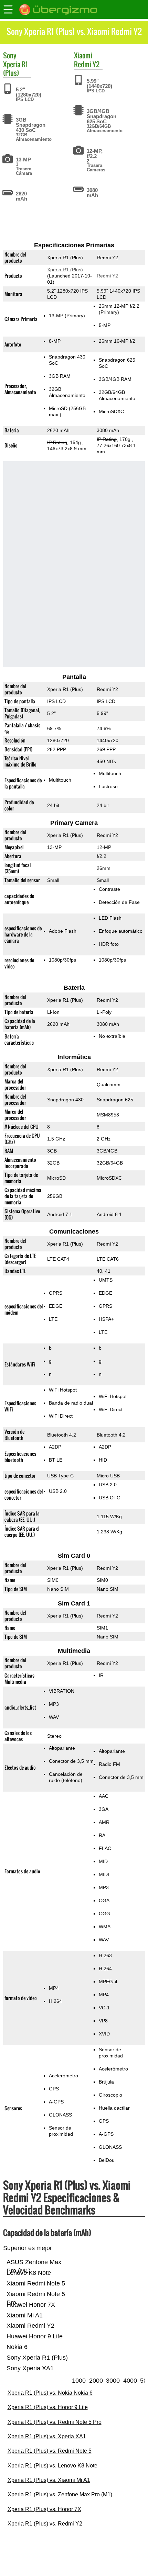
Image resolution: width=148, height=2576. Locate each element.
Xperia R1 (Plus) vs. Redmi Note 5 (50, 2451)
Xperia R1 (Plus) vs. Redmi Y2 (45, 2524)
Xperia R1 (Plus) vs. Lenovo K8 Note (52, 2466)
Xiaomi (83, 55)
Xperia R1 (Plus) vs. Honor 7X (44, 2509)
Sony (10, 55)
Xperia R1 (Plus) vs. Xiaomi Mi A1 (49, 2480)
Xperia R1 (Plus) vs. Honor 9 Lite (48, 2407)
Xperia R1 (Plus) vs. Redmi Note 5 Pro (55, 2422)
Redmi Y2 (87, 64)
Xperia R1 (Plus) (15, 69)
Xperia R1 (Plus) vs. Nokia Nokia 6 (50, 2393)
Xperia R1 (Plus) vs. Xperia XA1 (47, 2436)
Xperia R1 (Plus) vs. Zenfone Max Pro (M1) (60, 2494)
